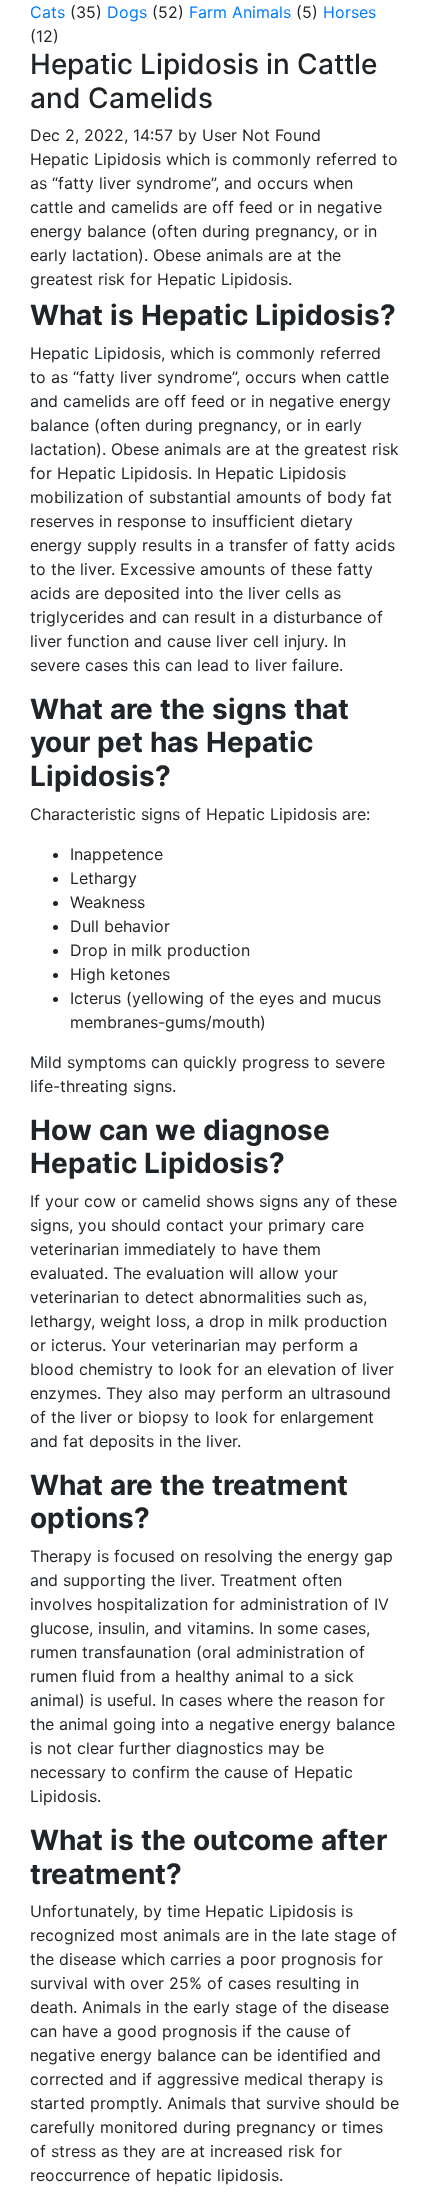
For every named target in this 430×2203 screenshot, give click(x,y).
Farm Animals (240, 12)
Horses (349, 12)
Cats (47, 12)
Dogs (127, 12)
